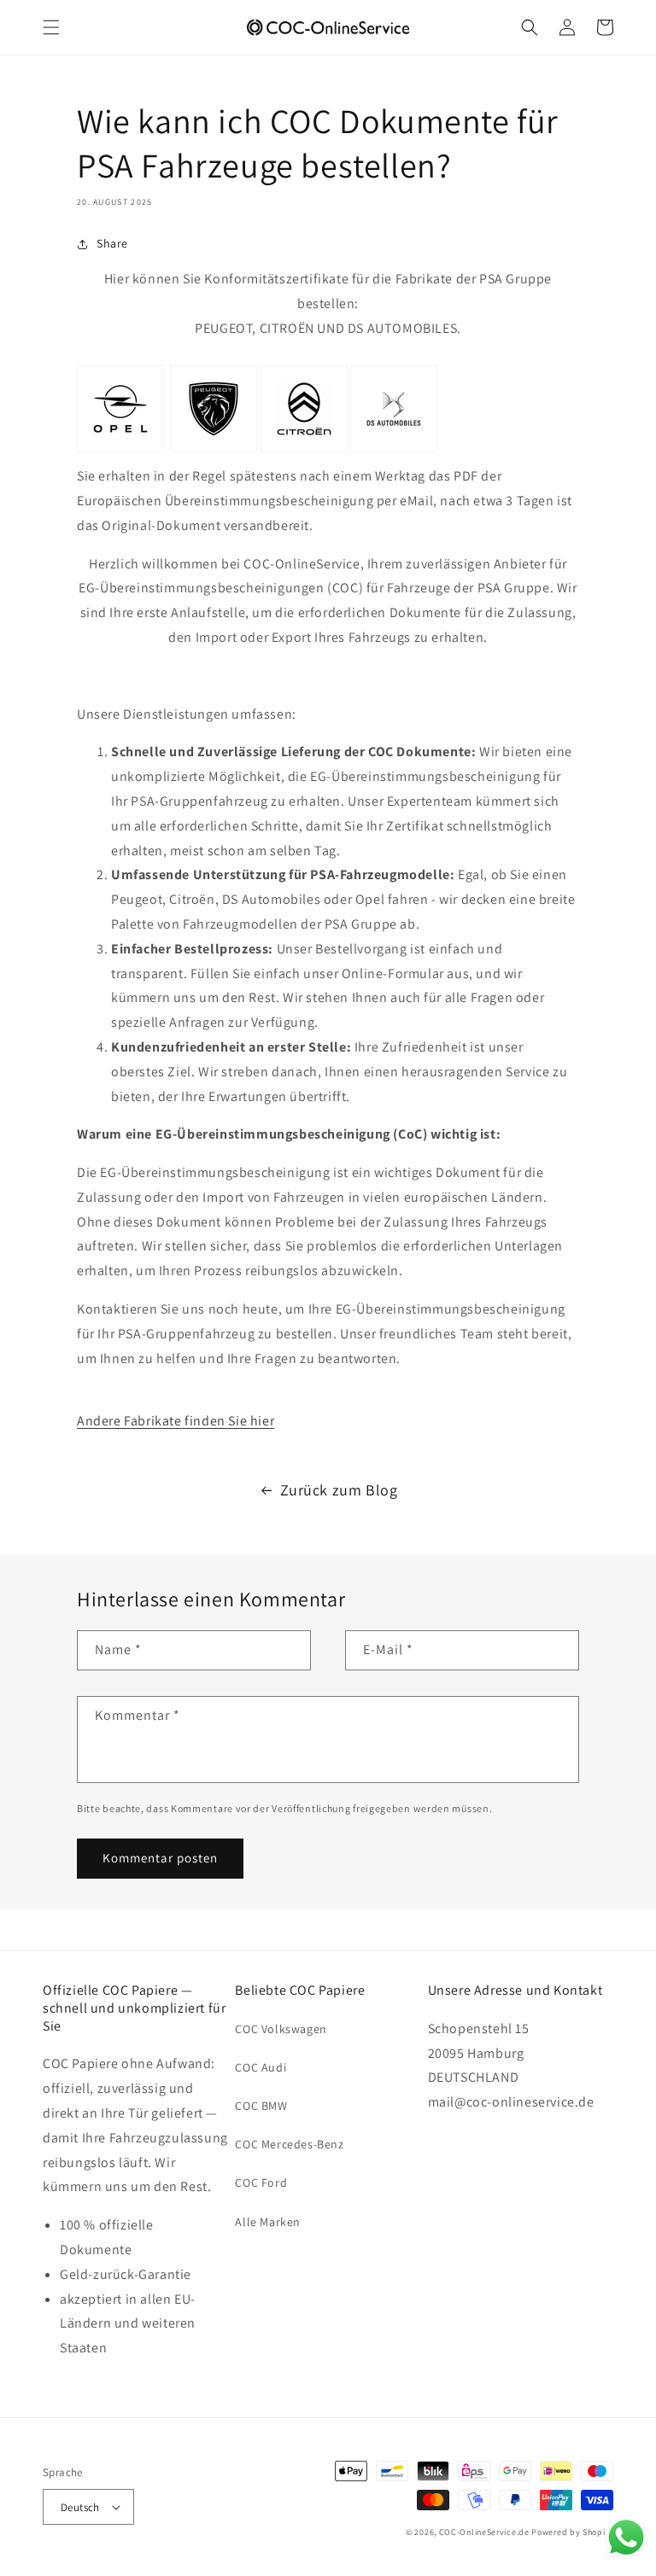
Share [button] (112, 243)
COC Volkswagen (281, 2029)
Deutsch (80, 2507)
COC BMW (261, 2106)
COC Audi (261, 2067)
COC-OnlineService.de (484, 2532)
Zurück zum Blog (339, 1490)
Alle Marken (268, 2222)
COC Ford (261, 2183)
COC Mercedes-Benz (289, 2144)
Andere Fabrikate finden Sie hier (176, 1421)
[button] (51, 27)
